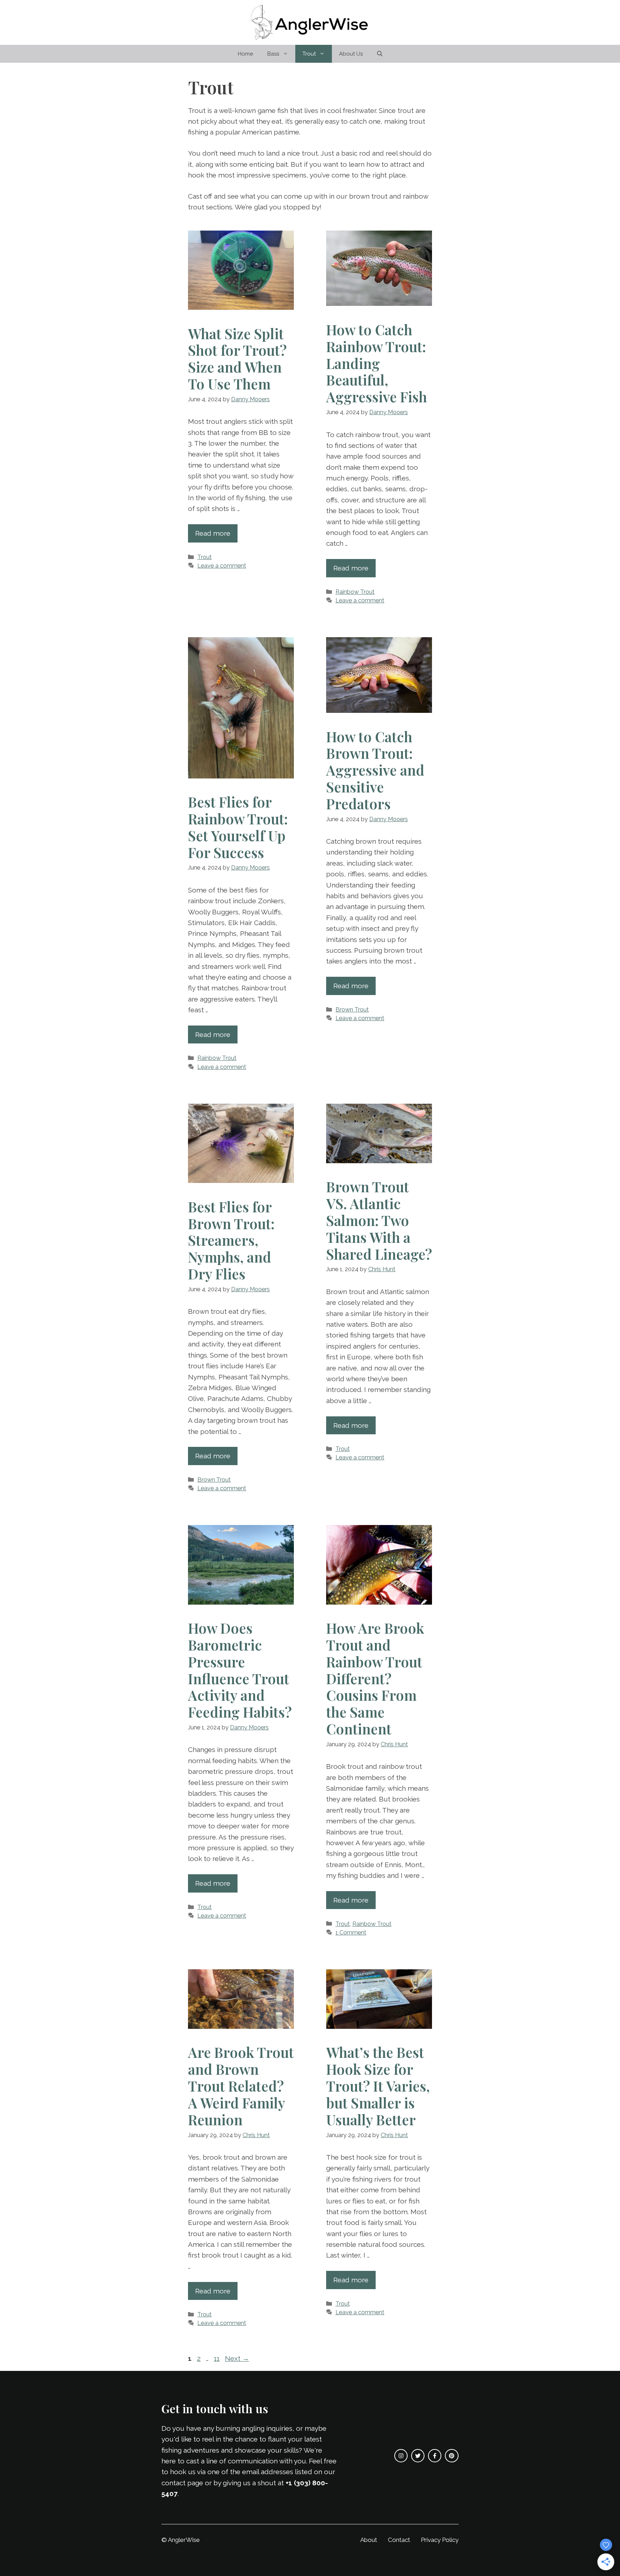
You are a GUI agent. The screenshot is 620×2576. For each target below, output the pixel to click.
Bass (273, 54)
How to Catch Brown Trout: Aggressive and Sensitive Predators (375, 770)
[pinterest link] (452, 2456)
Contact (399, 2540)
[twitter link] (418, 2456)
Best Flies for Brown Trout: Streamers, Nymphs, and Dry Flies (231, 1240)
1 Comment (351, 1933)
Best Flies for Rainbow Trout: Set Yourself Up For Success (238, 827)
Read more (213, 533)
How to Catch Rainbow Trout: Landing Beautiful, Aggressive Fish (377, 363)
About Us (351, 54)
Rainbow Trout (355, 592)
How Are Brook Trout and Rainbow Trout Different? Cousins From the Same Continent (375, 1678)
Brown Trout (352, 1010)
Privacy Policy (440, 2540)
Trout (309, 54)
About (369, 2540)
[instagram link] (401, 2456)
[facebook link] (435, 2456)
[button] (380, 54)
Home (245, 54)
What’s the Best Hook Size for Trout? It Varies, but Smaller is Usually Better (378, 2086)
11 (217, 2358)
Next (237, 2358)
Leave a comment (222, 566)
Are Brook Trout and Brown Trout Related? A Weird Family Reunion (241, 2086)
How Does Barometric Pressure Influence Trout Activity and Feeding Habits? (240, 1670)
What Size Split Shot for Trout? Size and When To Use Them (237, 359)
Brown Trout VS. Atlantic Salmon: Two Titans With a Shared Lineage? (379, 1220)
